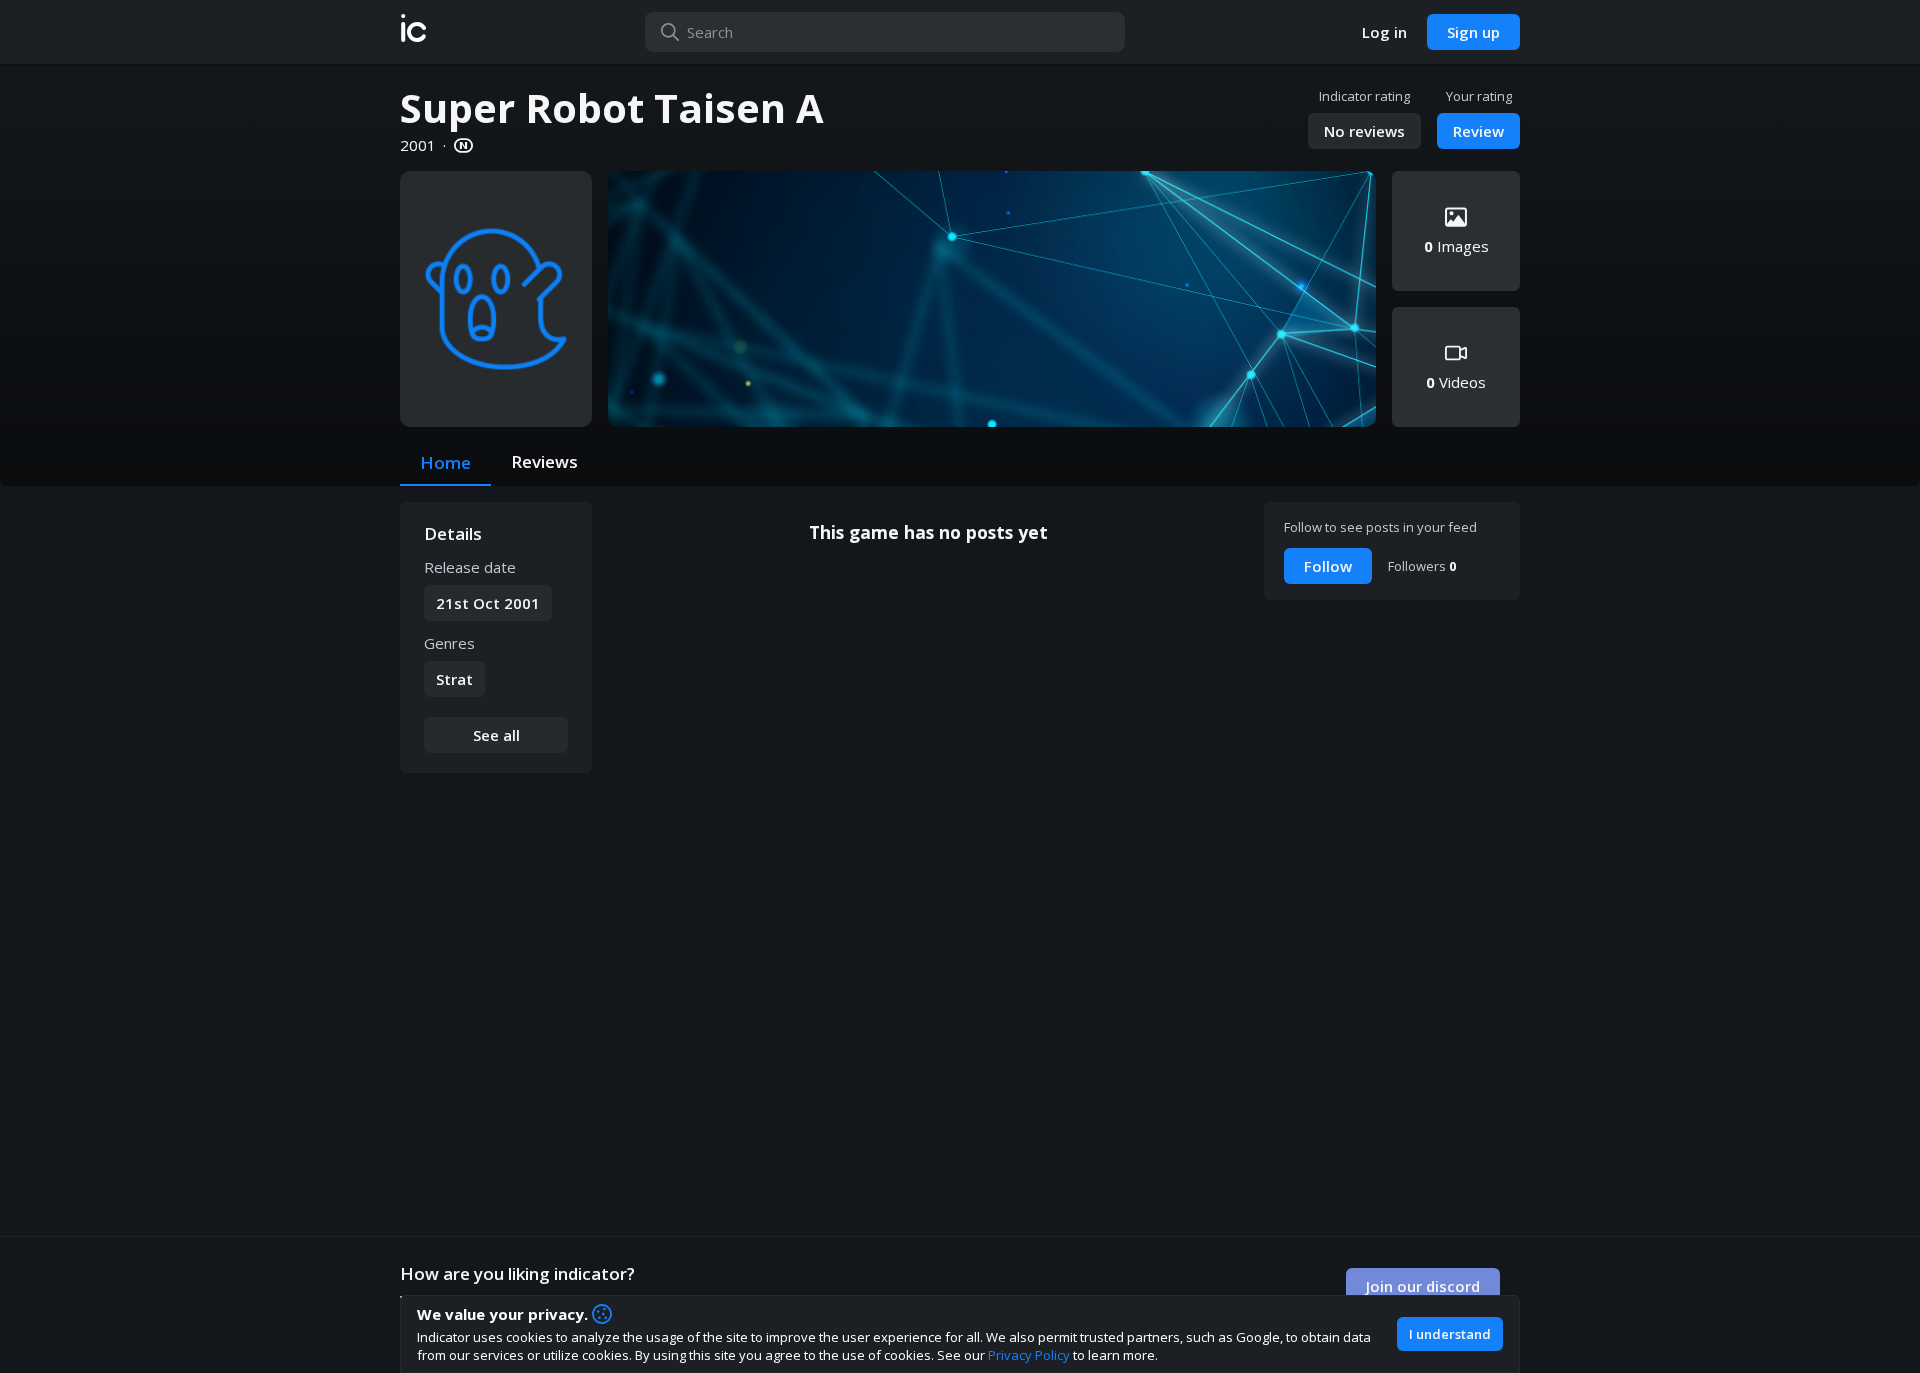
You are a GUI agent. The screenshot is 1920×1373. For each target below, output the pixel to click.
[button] (413, 32)
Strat (454, 679)
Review (1478, 131)
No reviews (1364, 131)
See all (496, 735)
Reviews (544, 461)
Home (445, 462)
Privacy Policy (1029, 1355)
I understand (1450, 1334)
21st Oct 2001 (488, 603)
